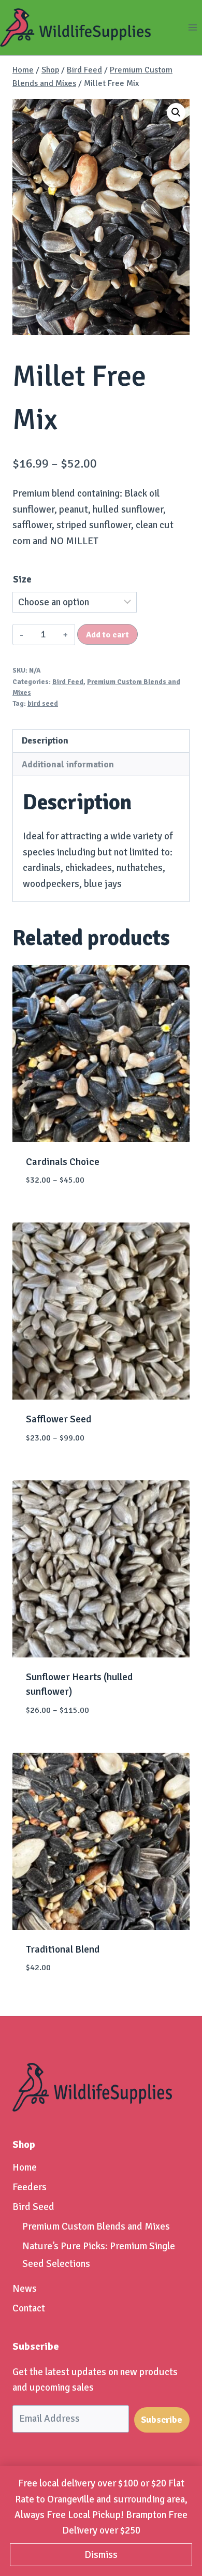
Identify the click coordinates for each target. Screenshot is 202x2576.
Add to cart (107, 635)
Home (25, 2167)
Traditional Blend (63, 1949)
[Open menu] (192, 27)
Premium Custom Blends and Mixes (96, 2226)
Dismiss (101, 2555)
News (25, 2289)
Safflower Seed (59, 1419)
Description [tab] (45, 741)
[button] (176, 112)
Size (22, 579)
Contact (29, 2308)
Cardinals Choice (63, 1162)
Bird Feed (68, 682)
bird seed (43, 703)
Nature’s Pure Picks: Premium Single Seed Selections (99, 2255)
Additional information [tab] (68, 765)
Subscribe (162, 2420)
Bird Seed (33, 2207)
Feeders (30, 2187)
